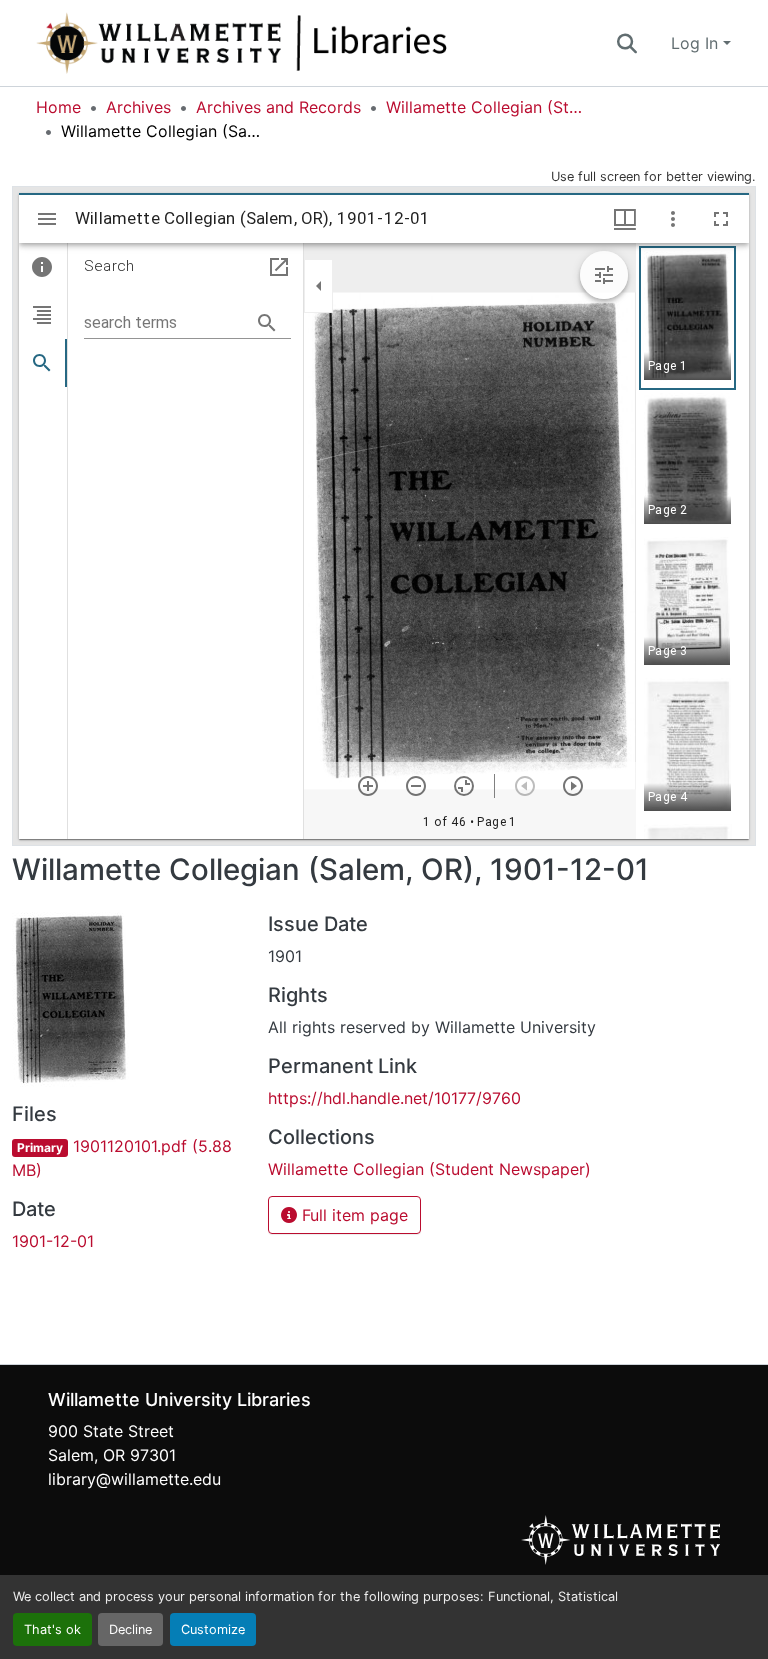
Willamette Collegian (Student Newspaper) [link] (486, 107)
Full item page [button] (352, 1215)
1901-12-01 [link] (53, 1241)
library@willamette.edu (134, 1479)
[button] (308, 43)
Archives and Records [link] (278, 107)
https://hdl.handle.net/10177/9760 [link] (394, 1098)
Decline (130, 1629)
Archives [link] (138, 107)
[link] (128, 1158)
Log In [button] (697, 43)
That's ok (52, 1629)
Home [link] (58, 107)
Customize (213, 1629)
